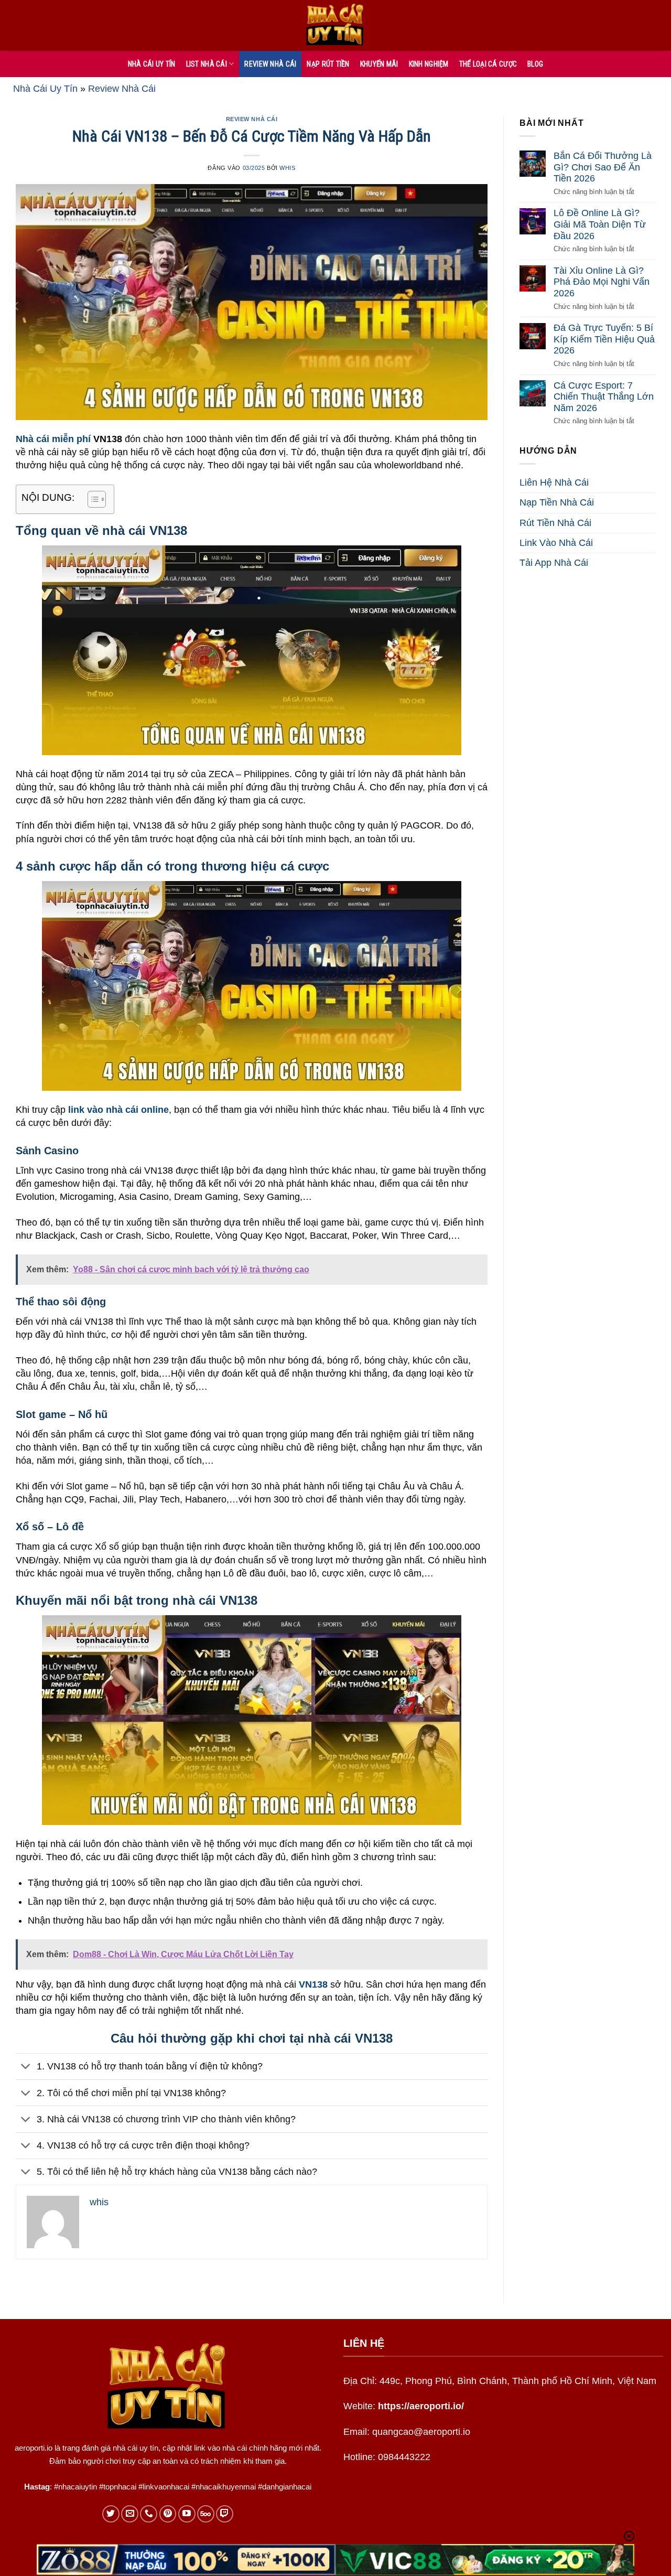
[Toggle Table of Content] (91, 499)
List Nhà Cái (207, 64)
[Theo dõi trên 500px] (206, 2514)
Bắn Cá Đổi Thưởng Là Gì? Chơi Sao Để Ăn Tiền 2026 (603, 167)
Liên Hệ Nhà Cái (554, 483)
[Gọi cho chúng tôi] (149, 2514)
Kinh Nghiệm (429, 64)
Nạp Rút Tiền (328, 64)
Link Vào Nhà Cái (556, 543)
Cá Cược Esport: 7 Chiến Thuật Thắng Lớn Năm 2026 (604, 397)
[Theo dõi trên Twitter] (111, 2514)
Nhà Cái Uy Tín (45, 89)
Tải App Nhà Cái (554, 563)
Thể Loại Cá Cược (488, 64)
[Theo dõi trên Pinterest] (168, 2514)
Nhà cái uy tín (152, 64)
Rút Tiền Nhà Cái (555, 523)
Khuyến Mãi (379, 64)
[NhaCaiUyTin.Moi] (335, 25)
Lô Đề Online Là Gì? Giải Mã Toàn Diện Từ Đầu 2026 (600, 225)
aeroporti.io (34, 2448)
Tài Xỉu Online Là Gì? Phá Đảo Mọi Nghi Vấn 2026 (602, 282)
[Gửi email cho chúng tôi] (130, 2514)
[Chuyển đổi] (26, 2068)
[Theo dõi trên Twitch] (225, 2514)
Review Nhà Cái (270, 64)
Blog (535, 64)
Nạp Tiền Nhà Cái (557, 503)
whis (287, 168)
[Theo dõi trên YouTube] (187, 2514)
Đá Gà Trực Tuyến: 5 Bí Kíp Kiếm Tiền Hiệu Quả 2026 (604, 340)
